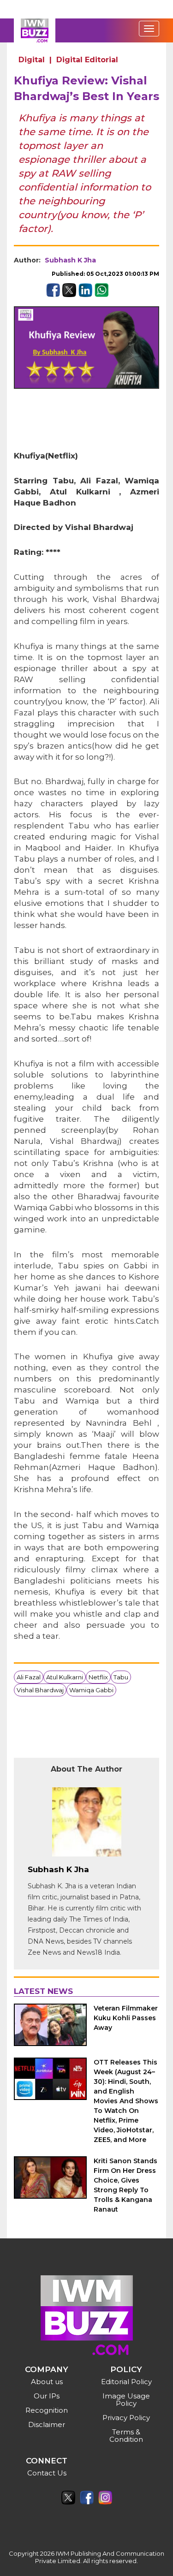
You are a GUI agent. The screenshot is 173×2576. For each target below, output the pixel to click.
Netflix (98, 1677)
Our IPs (47, 2396)
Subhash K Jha (70, 260)
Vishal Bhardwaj (40, 1690)
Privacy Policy (126, 2418)
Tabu (121, 1677)
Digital (32, 60)
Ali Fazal (29, 1677)
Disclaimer (47, 2424)
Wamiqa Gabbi (91, 1690)
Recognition (47, 2410)
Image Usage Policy (126, 2400)
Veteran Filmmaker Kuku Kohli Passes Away (126, 2018)
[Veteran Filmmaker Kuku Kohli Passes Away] (50, 2025)
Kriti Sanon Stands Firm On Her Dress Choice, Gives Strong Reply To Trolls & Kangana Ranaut (125, 2185)
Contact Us (47, 2473)
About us (47, 2382)
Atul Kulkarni (65, 1677)
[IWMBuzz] (35, 30)
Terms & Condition (126, 2436)
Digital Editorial (87, 60)
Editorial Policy (126, 2382)
